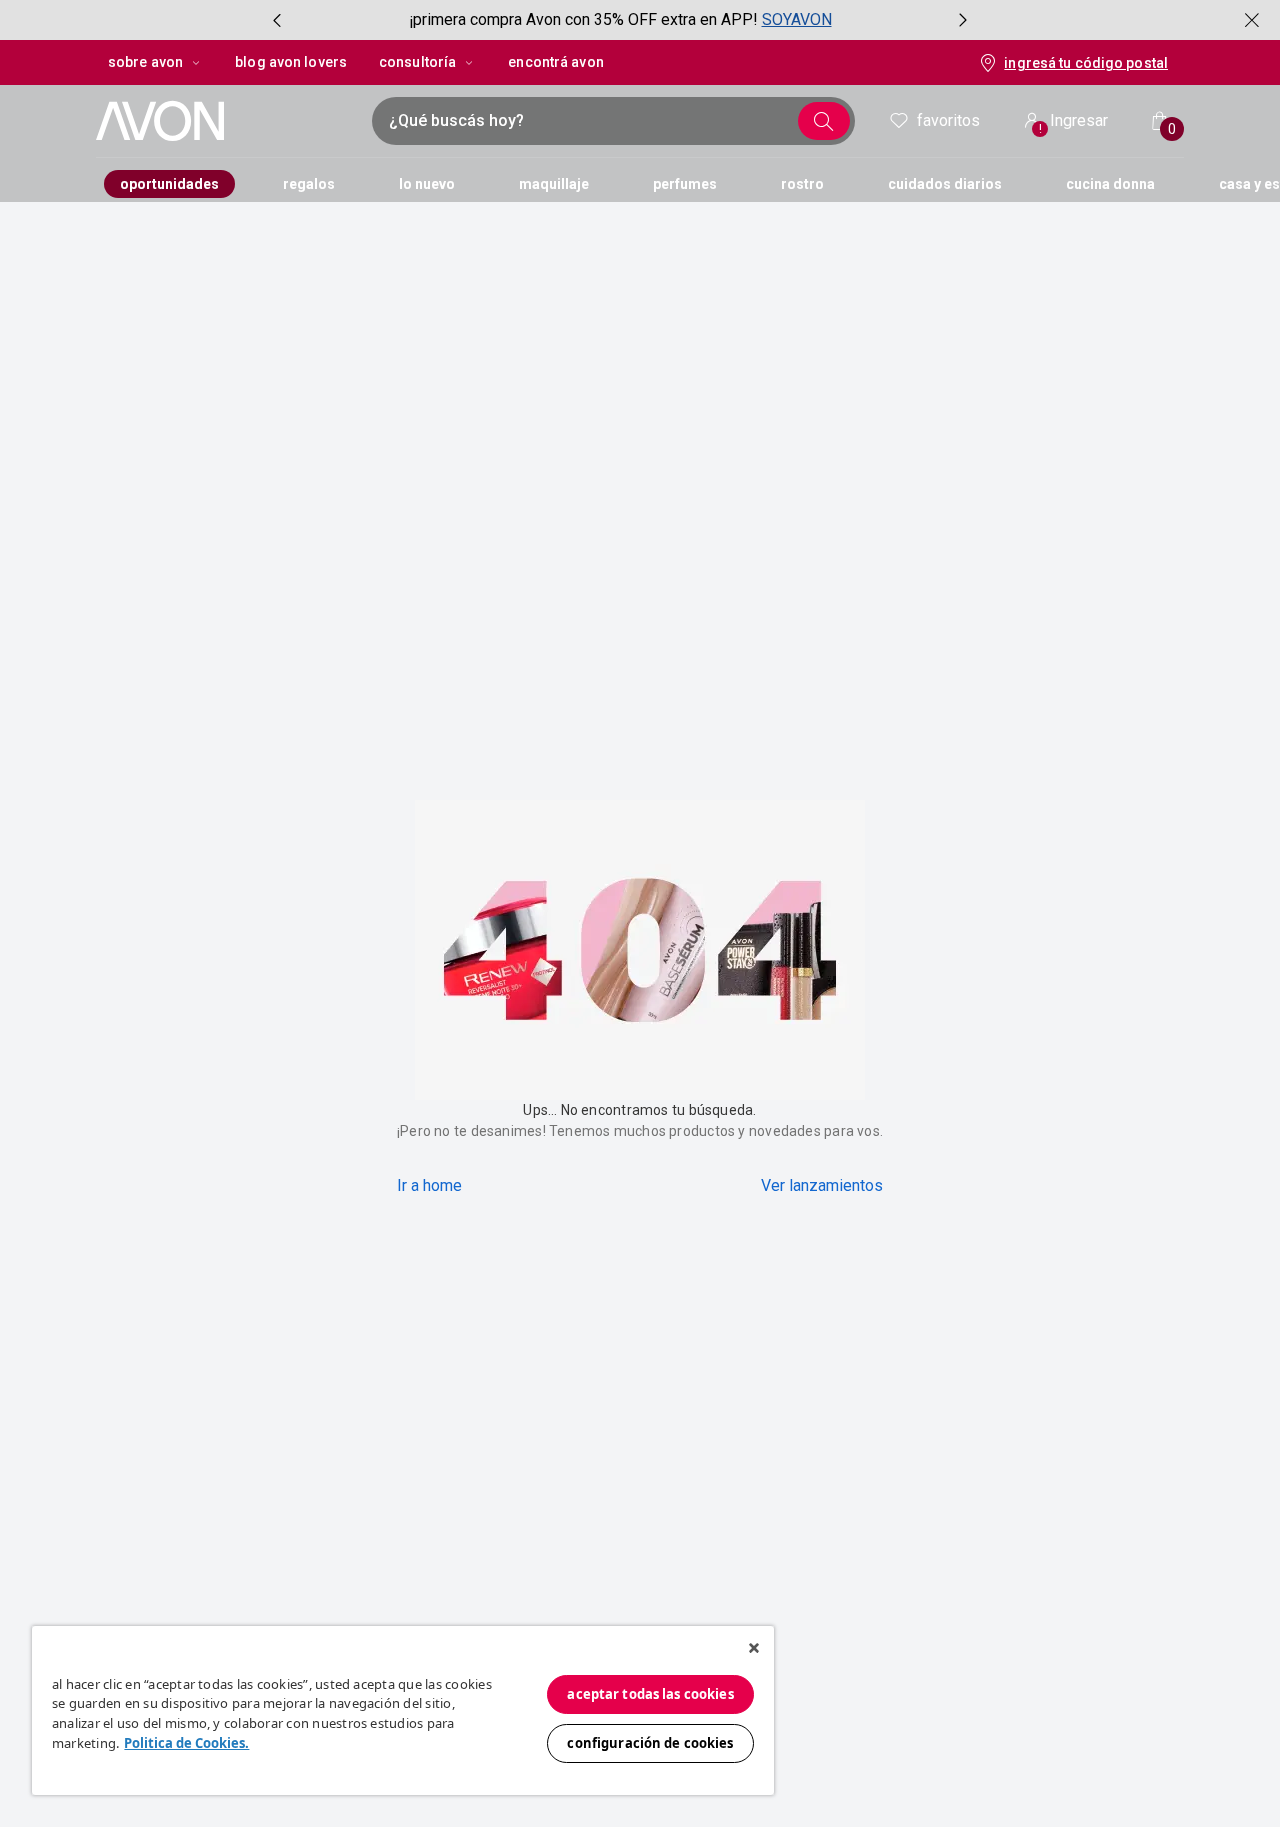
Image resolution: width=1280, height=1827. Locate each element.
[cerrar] (1252, 20)
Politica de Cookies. (186, 1743)
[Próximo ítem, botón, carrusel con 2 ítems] (963, 20)
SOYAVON (797, 19)
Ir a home (429, 1185)
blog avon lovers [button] (291, 62)
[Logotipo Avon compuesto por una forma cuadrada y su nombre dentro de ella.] (224, 121)
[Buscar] (824, 121)
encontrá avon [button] (555, 62)
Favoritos (948, 120)
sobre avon (145, 62)
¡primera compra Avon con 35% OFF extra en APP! (583, 19)
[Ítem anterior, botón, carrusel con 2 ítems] (277, 20)
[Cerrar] (754, 1648)
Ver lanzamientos (822, 1185)
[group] (620, 20)
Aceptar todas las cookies (650, 1694)
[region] (403, 1710)
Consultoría (417, 62)
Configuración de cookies (650, 1743)
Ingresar (1074, 123)
